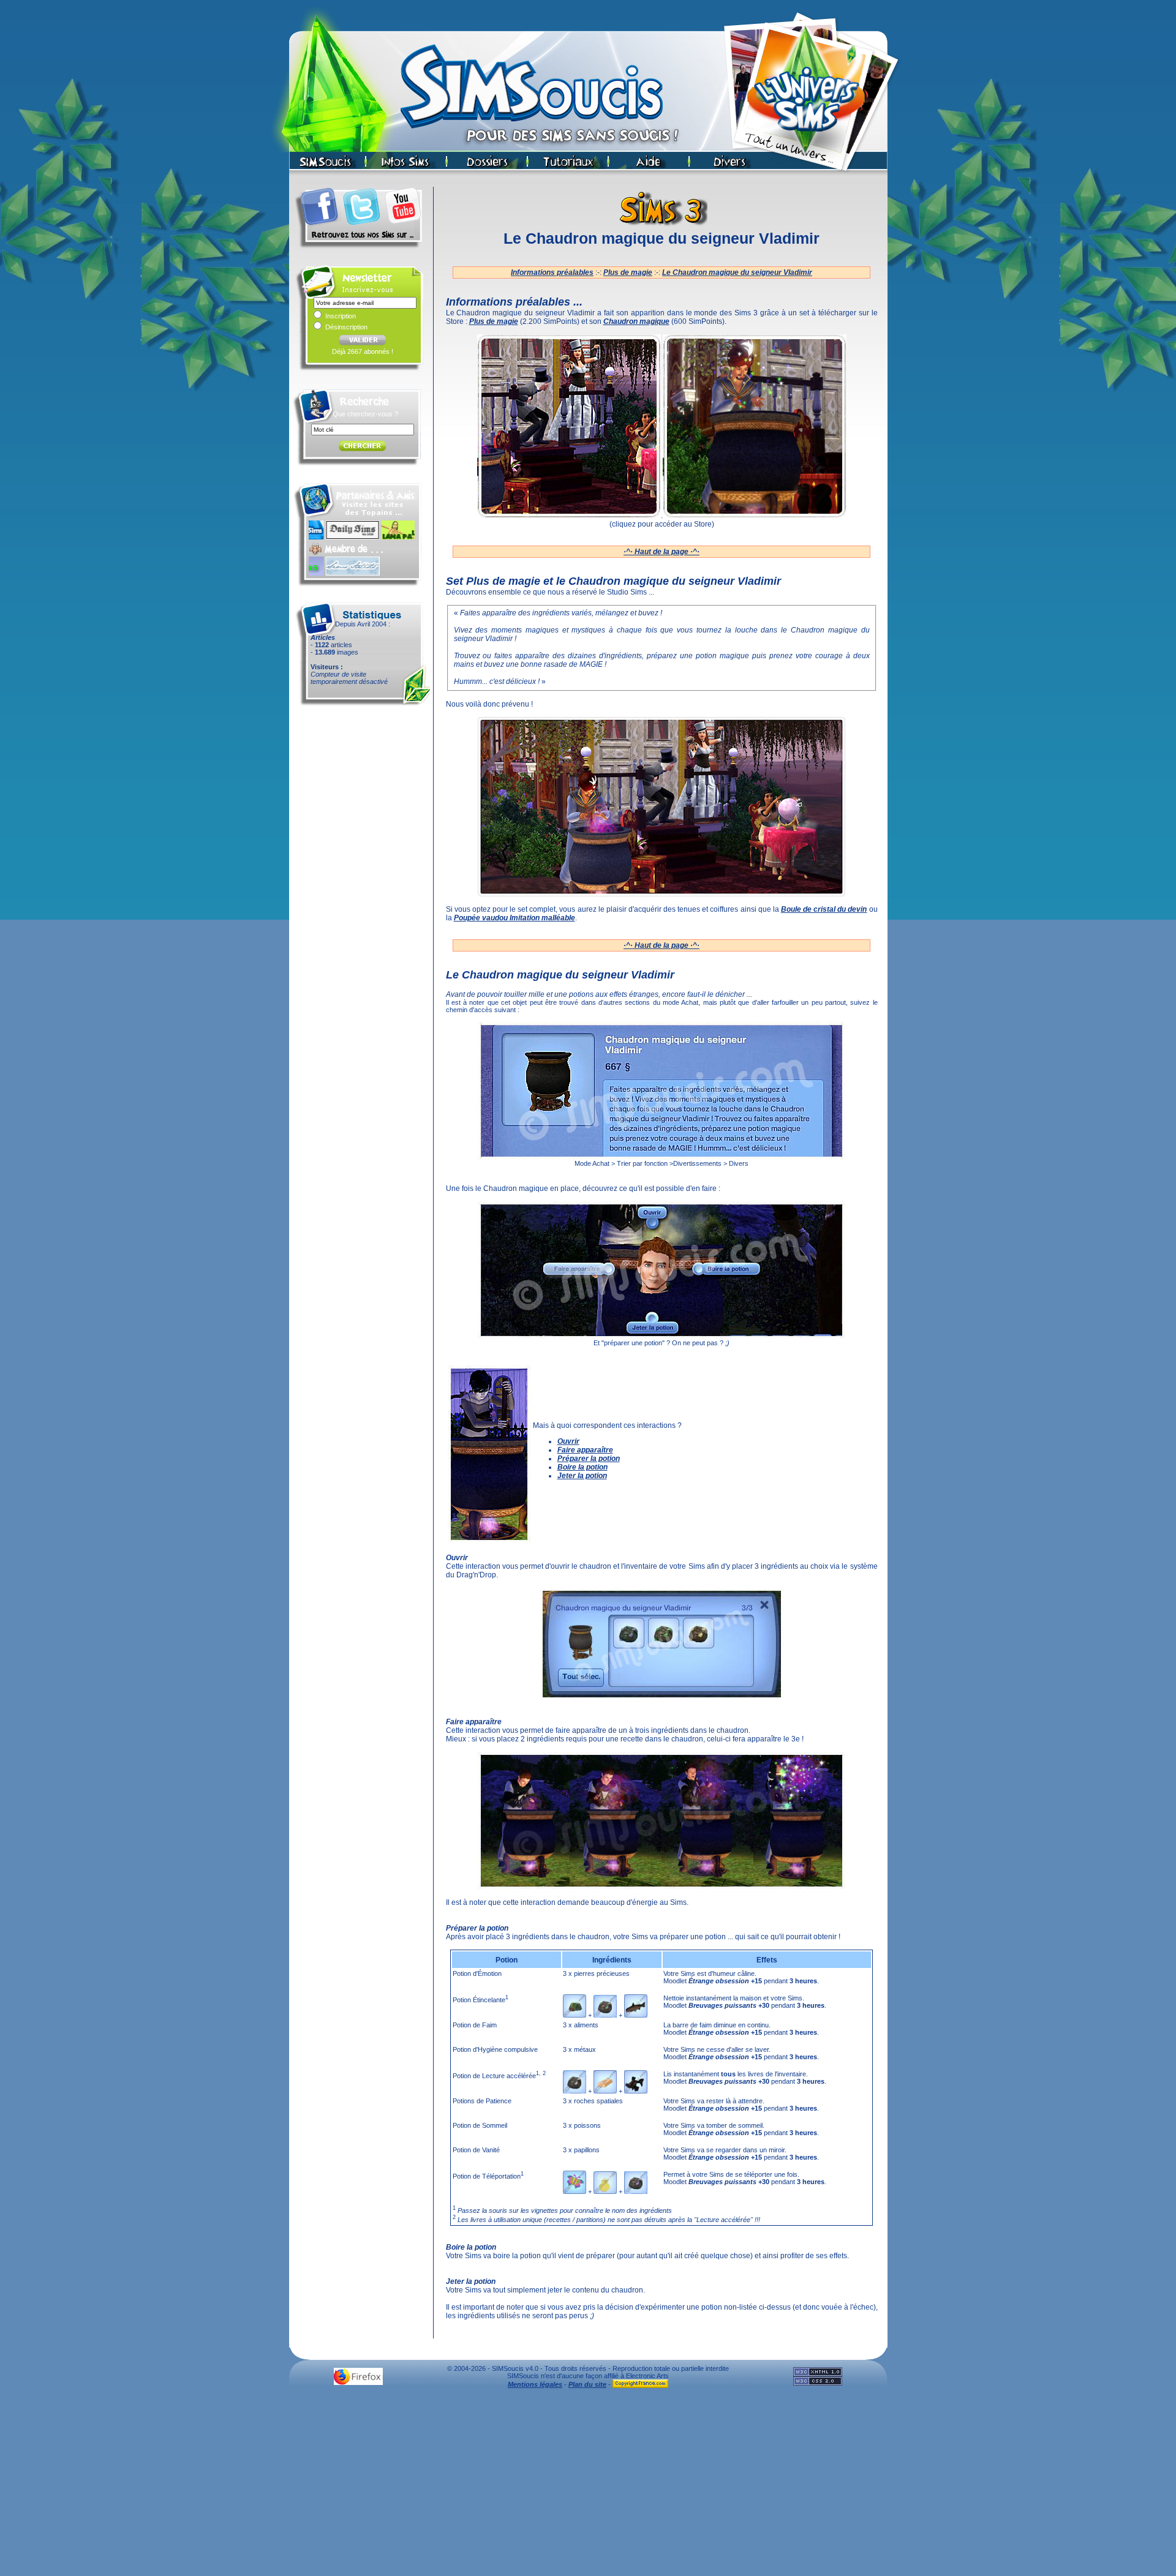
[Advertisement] (588, 2485)
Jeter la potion (582, 1476)
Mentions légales (535, 2384)
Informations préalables (552, 272)
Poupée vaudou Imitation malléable (514, 918)
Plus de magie (628, 272)
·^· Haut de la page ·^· (661, 552)
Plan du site (587, 2384)
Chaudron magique (636, 321)
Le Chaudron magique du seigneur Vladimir (737, 272)
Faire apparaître (585, 1450)
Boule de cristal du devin (824, 909)
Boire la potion (582, 1467)
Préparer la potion (589, 1459)
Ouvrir (568, 1441)
